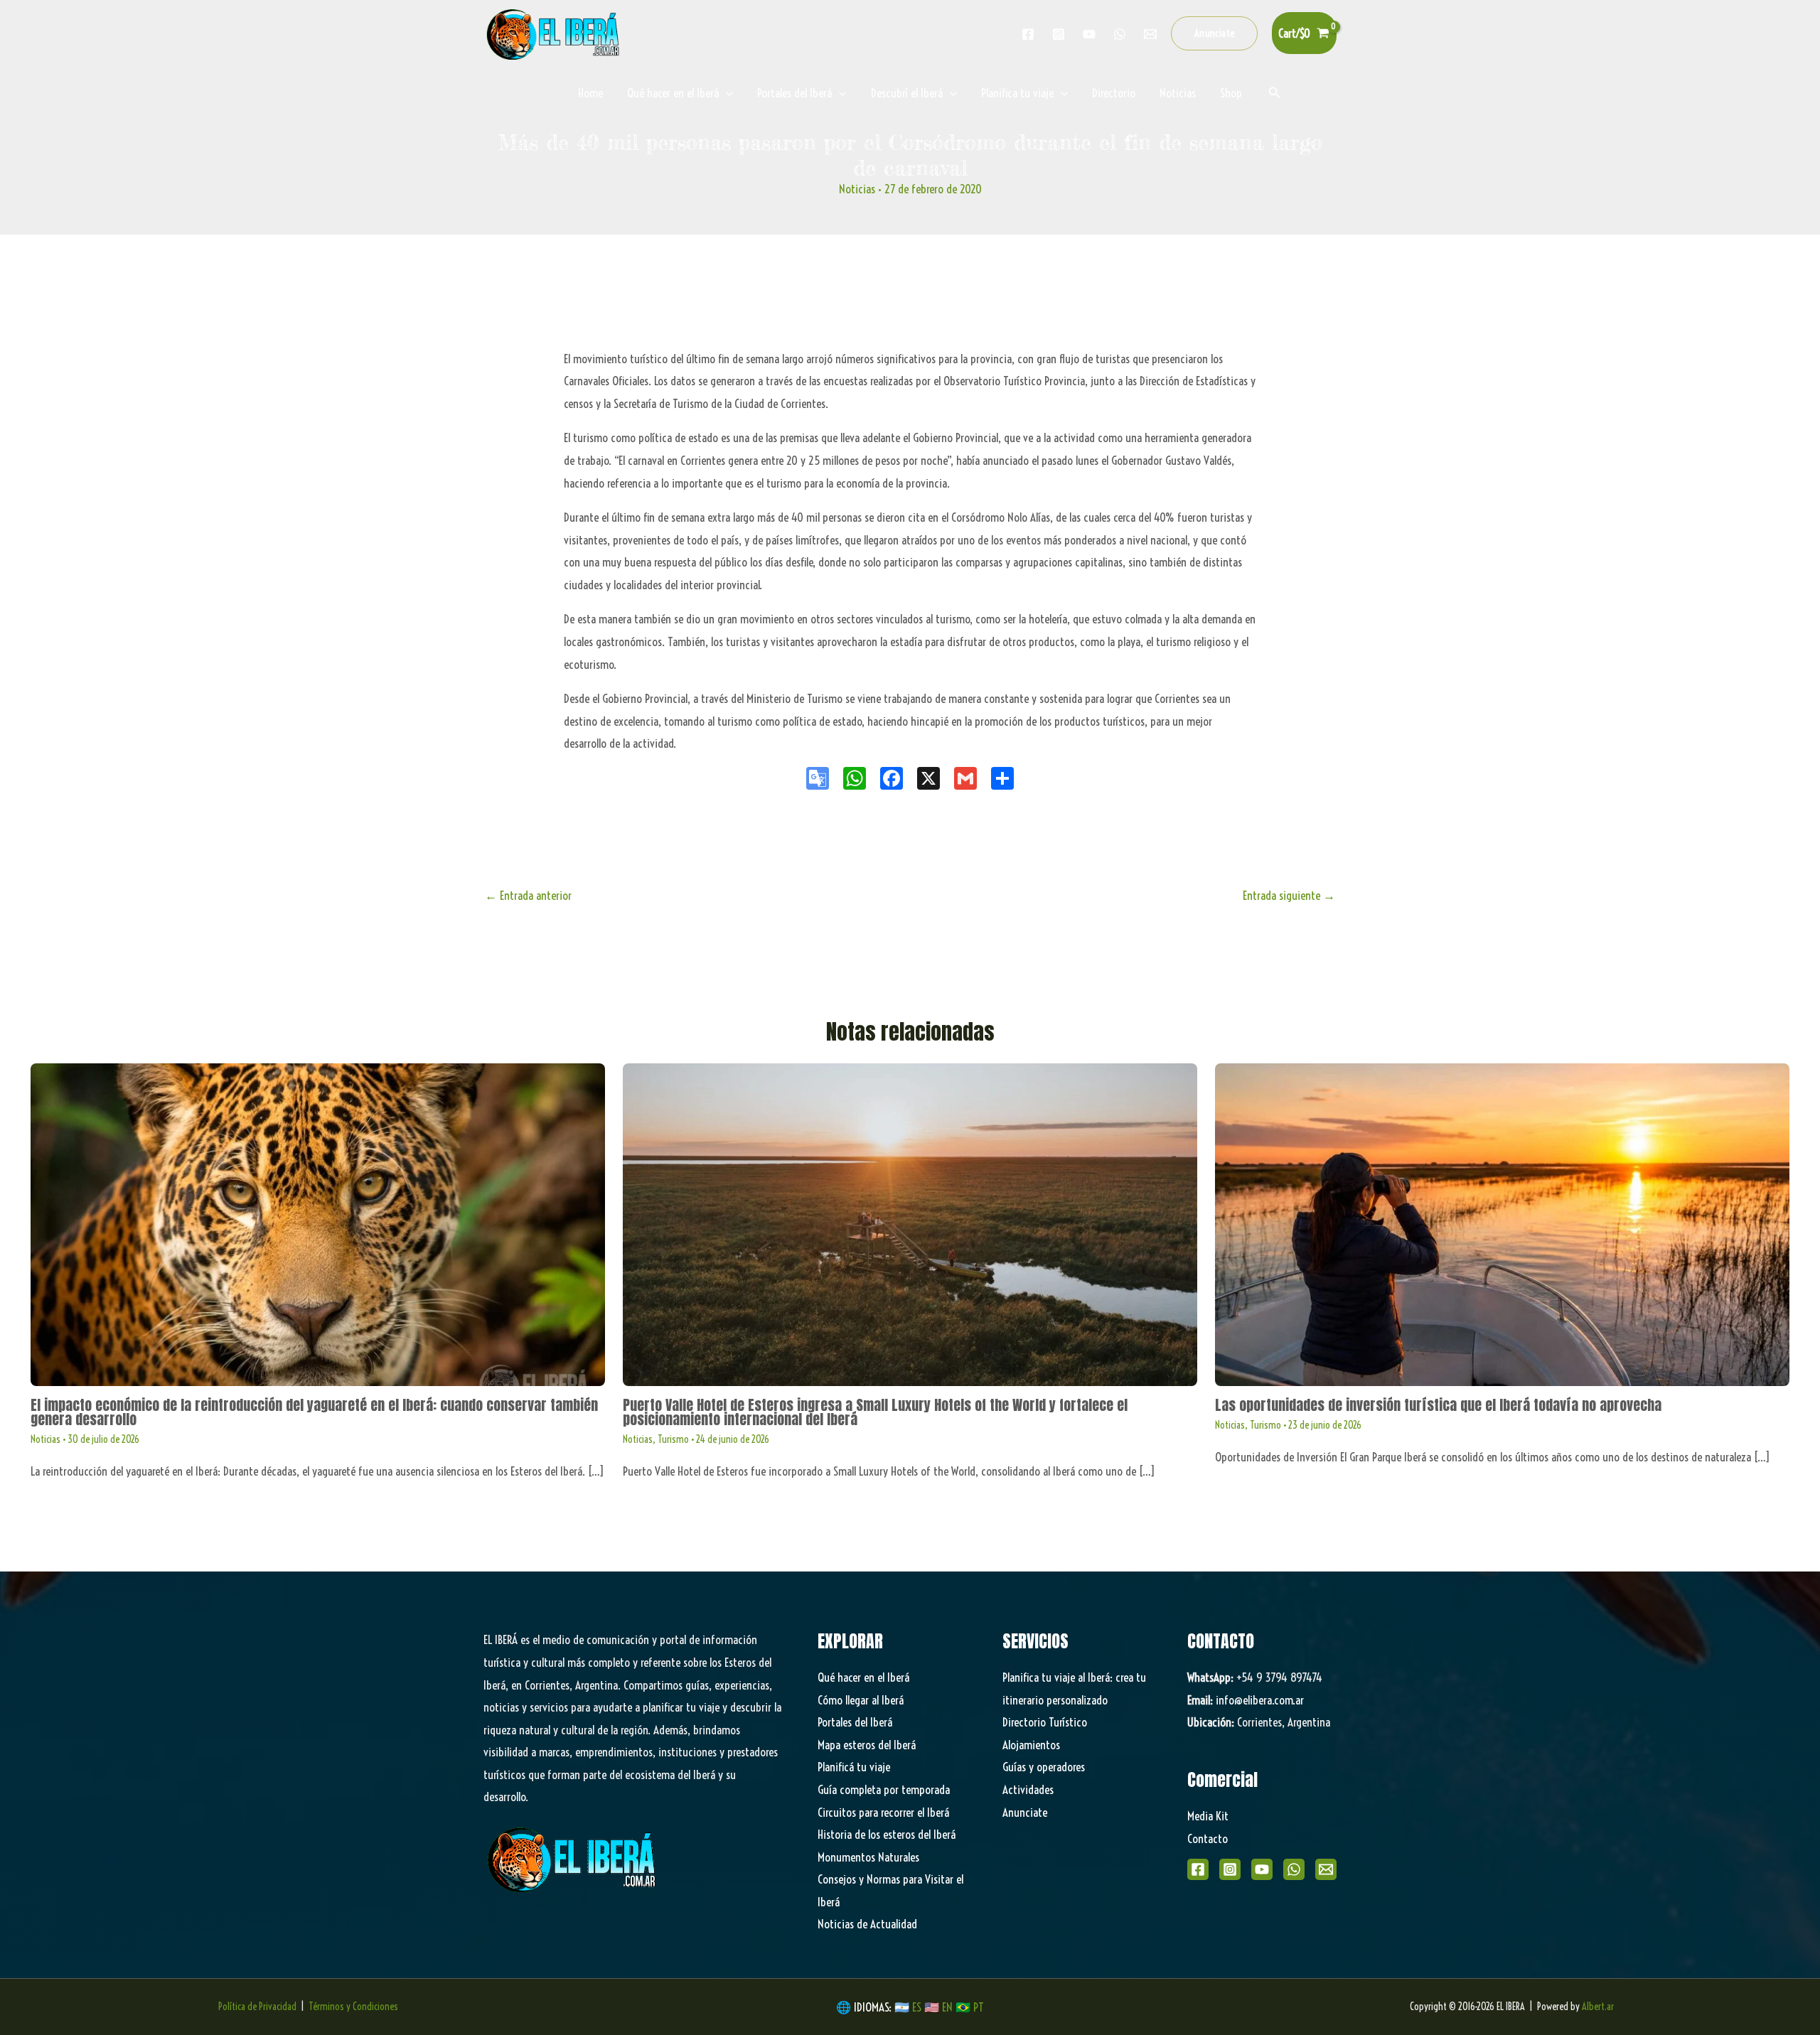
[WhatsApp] (1294, 1869)
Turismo (673, 1439)
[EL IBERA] (555, 32)
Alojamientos (1031, 1745)
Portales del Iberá (794, 93)
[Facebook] (1028, 34)
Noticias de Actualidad (867, 1924)
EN (947, 2007)
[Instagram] (1059, 34)
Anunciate (1025, 1812)
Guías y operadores (1044, 1767)
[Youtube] (1089, 34)
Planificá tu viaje (854, 1767)
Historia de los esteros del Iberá (887, 1834)
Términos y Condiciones (353, 2007)
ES (918, 2007)
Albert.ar (1598, 2007)
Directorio (1114, 93)
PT (979, 2007)
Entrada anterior (528, 895)
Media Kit (1208, 1816)
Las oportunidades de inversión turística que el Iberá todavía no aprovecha (1438, 1405)
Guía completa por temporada (884, 1789)
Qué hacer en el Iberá (673, 93)
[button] (1215, 33)
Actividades (1028, 1789)
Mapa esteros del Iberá (867, 1745)
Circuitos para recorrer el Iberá (883, 1812)
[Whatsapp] (1120, 34)
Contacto (1208, 1838)
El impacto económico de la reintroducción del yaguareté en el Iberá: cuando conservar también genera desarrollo (314, 1412)
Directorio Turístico (1045, 1722)
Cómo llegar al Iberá (861, 1700)
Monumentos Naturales (868, 1857)
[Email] (1326, 1869)
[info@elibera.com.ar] (1150, 34)
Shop (1231, 93)
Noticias (1178, 93)
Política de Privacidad (257, 2007)
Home (590, 93)
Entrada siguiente (1289, 895)
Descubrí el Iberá (907, 93)
